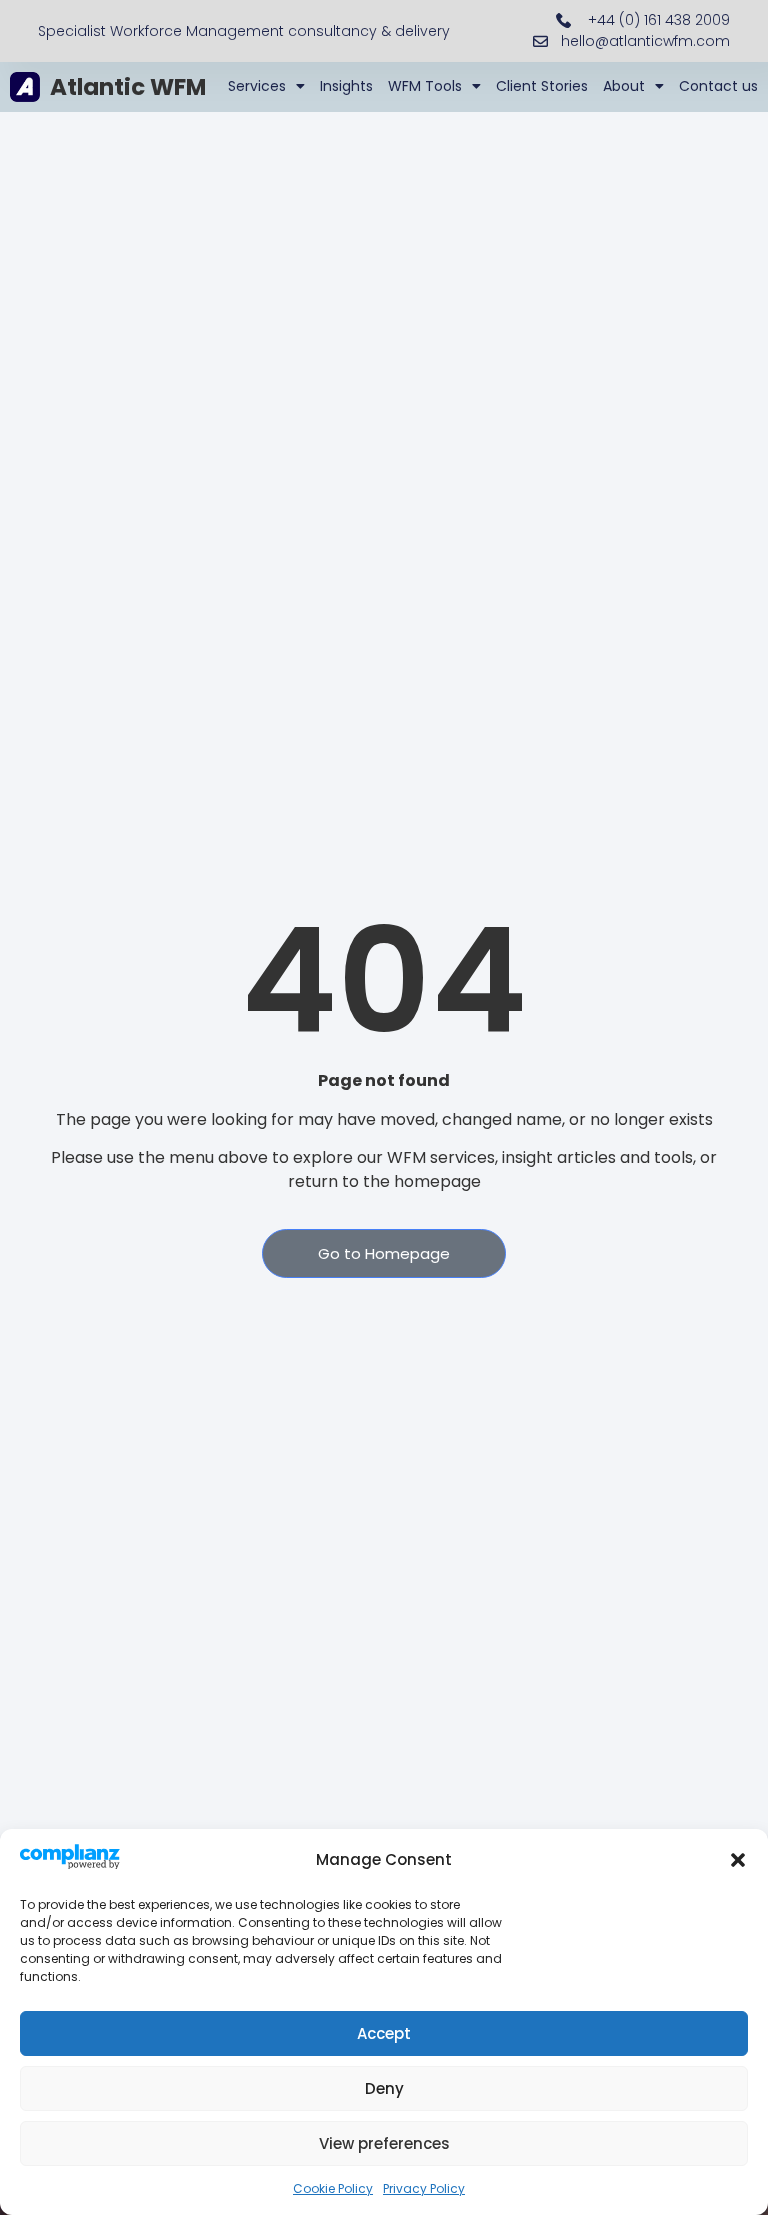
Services (257, 86)
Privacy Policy (424, 2188)
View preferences (384, 2143)
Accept (384, 2033)
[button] (738, 1860)
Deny (384, 2088)
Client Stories (542, 86)
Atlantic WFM (128, 87)
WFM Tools (425, 86)
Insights (346, 86)
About (624, 86)
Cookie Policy (333, 2188)
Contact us (718, 86)
